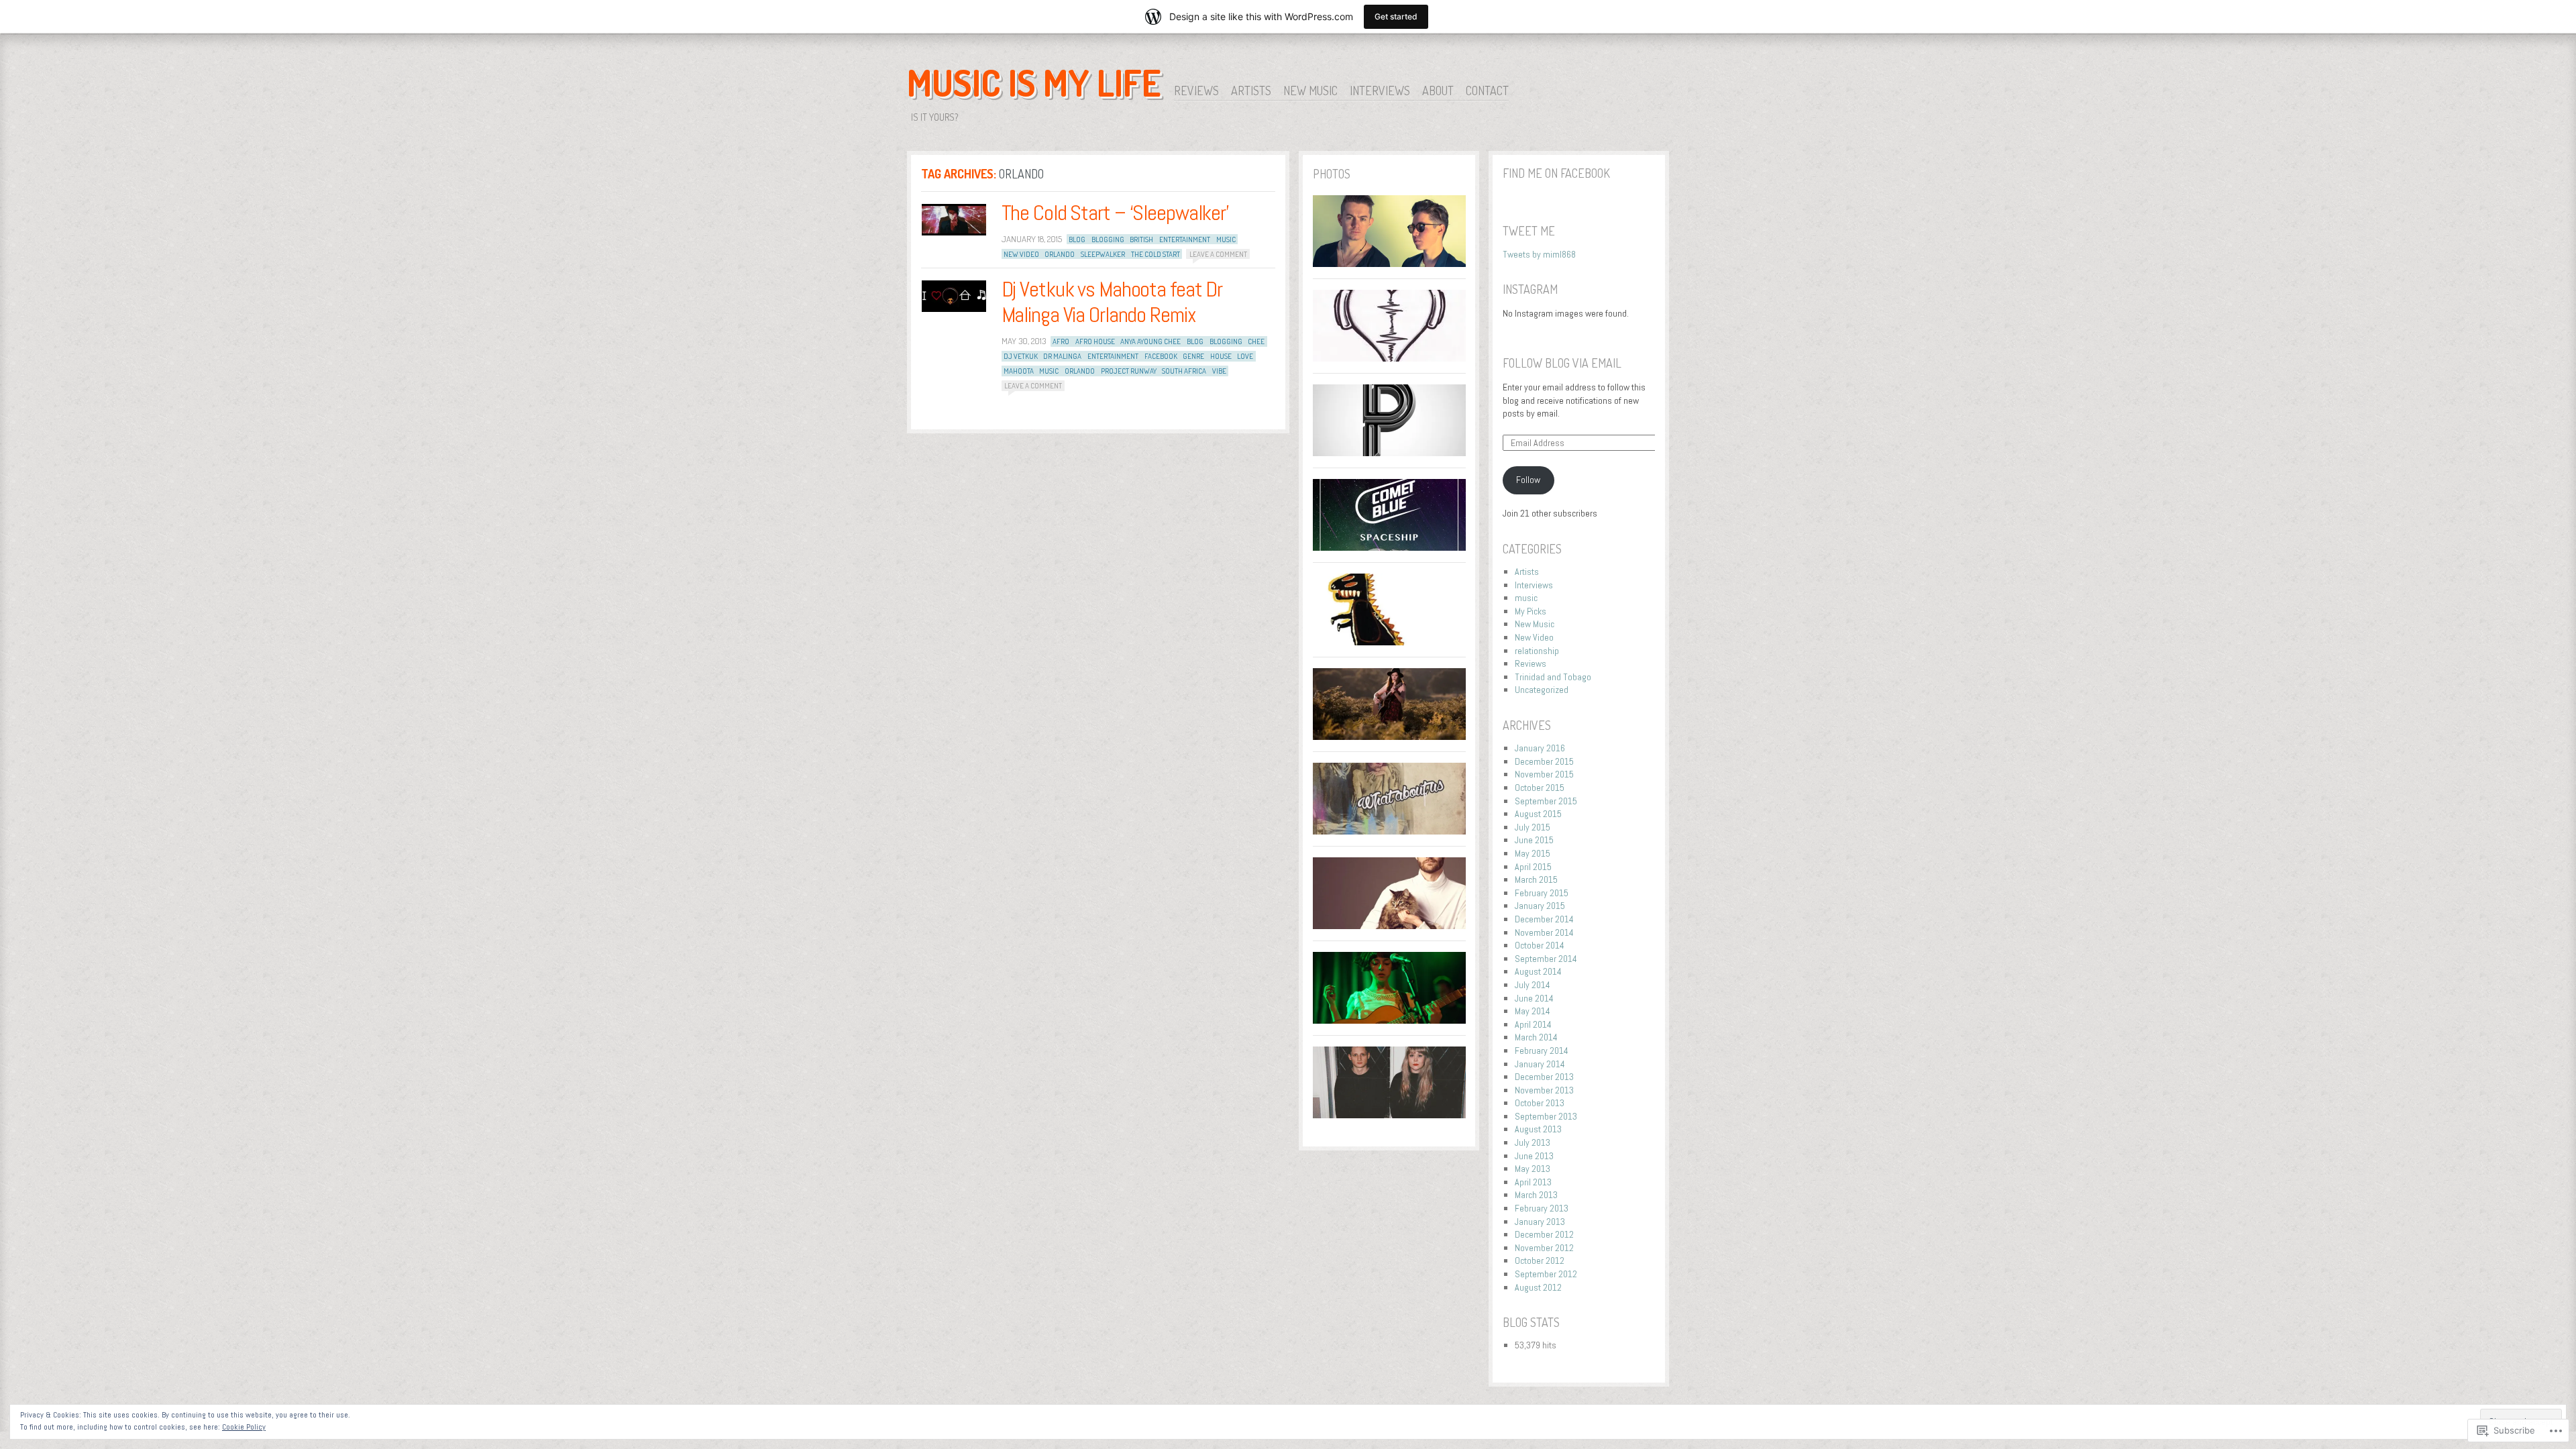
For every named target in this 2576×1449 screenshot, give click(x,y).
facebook (1161, 356)
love (1245, 356)
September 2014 (1546, 959)
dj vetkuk (1021, 356)
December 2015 (1544, 761)
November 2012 (1544, 1248)
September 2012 (1546, 1274)
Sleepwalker (1103, 254)
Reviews (1196, 91)
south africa (1184, 371)
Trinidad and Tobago (1553, 677)
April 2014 (1533, 1024)
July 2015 (1533, 827)
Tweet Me (1529, 231)
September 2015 (1546, 801)
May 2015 (1533, 853)
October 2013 (1540, 1103)
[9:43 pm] (954, 296)
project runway (1129, 371)
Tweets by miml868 (1539, 254)
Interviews (1380, 91)
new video (1021, 254)
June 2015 (1534, 840)
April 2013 (1533, 1182)
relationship (1537, 651)
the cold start (1156, 254)
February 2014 (1542, 1051)
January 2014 (1540, 1064)
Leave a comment (1218, 254)
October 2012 (1540, 1260)
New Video (1534, 637)
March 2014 (1536, 1037)
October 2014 (1540, 945)
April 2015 (1533, 867)
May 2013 (1533, 1169)
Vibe (1219, 371)
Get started (1396, 16)
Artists (1251, 91)
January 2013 (1540, 1222)
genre (1193, 356)
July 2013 (1533, 1142)
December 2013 (1544, 1077)
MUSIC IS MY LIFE (1034, 83)
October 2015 (1540, 788)
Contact (1487, 91)
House (1221, 356)
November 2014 (1544, 932)
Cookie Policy (244, 1427)
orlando (1060, 254)
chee (1256, 341)
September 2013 (1546, 1116)
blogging (1108, 239)
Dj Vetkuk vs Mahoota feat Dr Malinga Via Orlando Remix (1112, 302)
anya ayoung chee (1150, 341)
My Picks (1531, 611)
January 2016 (1540, 748)
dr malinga (1062, 356)
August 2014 (1538, 971)
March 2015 (1536, 879)
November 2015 (1544, 774)
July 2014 (1533, 985)
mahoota (1019, 371)
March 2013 (1536, 1195)
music (1226, 239)
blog (1077, 239)
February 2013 (1542, 1208)
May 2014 (1533, 1011)
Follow (1528, 480)
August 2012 (1538, 1287)
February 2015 (1542, 893)
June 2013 (1534, 1156)
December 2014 (1544, 919)
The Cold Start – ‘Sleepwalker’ (1115, 213)
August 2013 (1538, 1129)
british (1141, 239)
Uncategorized (1542, 690)
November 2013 (1544, 1090)
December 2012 (1544, 1234)
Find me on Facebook (1556, 173)
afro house (1095, 341)
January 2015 (1540, 906)
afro (1061, 341)
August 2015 (1538, 814)
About (1438, 91)
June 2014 (1534, 998)
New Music (1310, 91)
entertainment (1185, 239)
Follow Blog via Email (1562, 363)
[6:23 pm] (954, 220)
